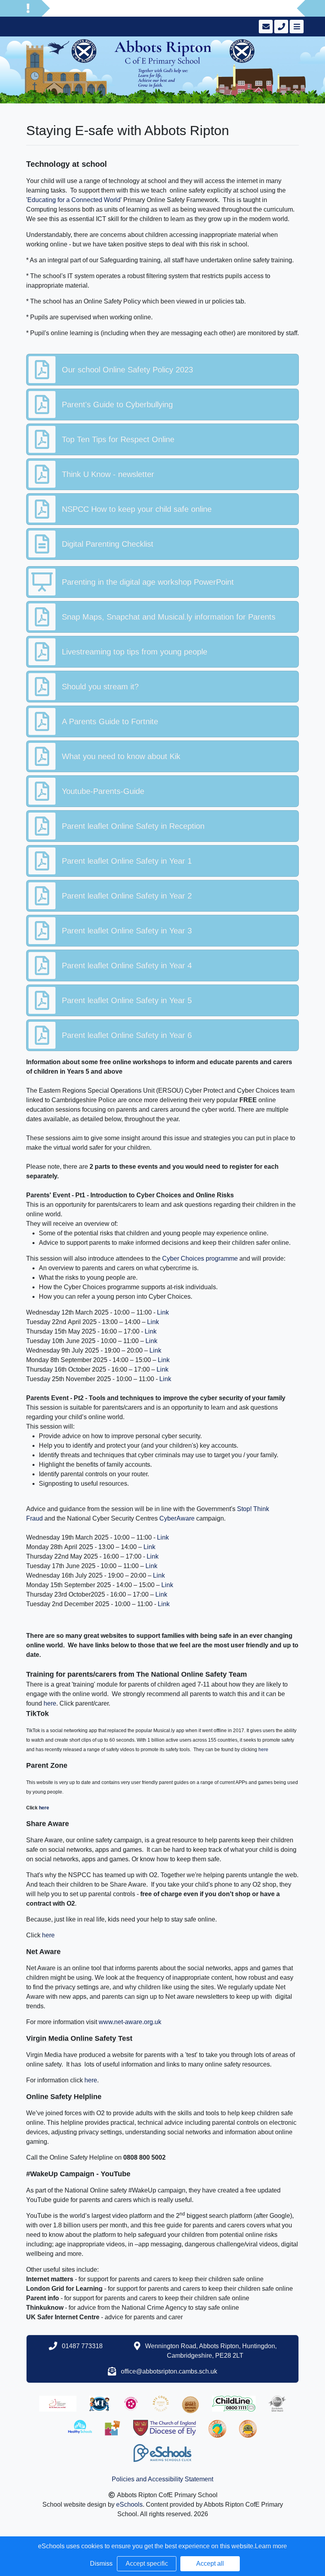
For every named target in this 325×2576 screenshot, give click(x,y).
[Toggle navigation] (296, 27)
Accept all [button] (210, 2564)
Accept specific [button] (147, 2564)
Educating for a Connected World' (75, 200)
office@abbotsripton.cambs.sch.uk (169, 2371)
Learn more (271, 2546)
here (50, 1703)
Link (163, 1312)
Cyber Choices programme (200, 1258)
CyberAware (177, 1518)
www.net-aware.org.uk (130, 2022)
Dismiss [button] (101, 2564)
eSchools (129, 2504)
